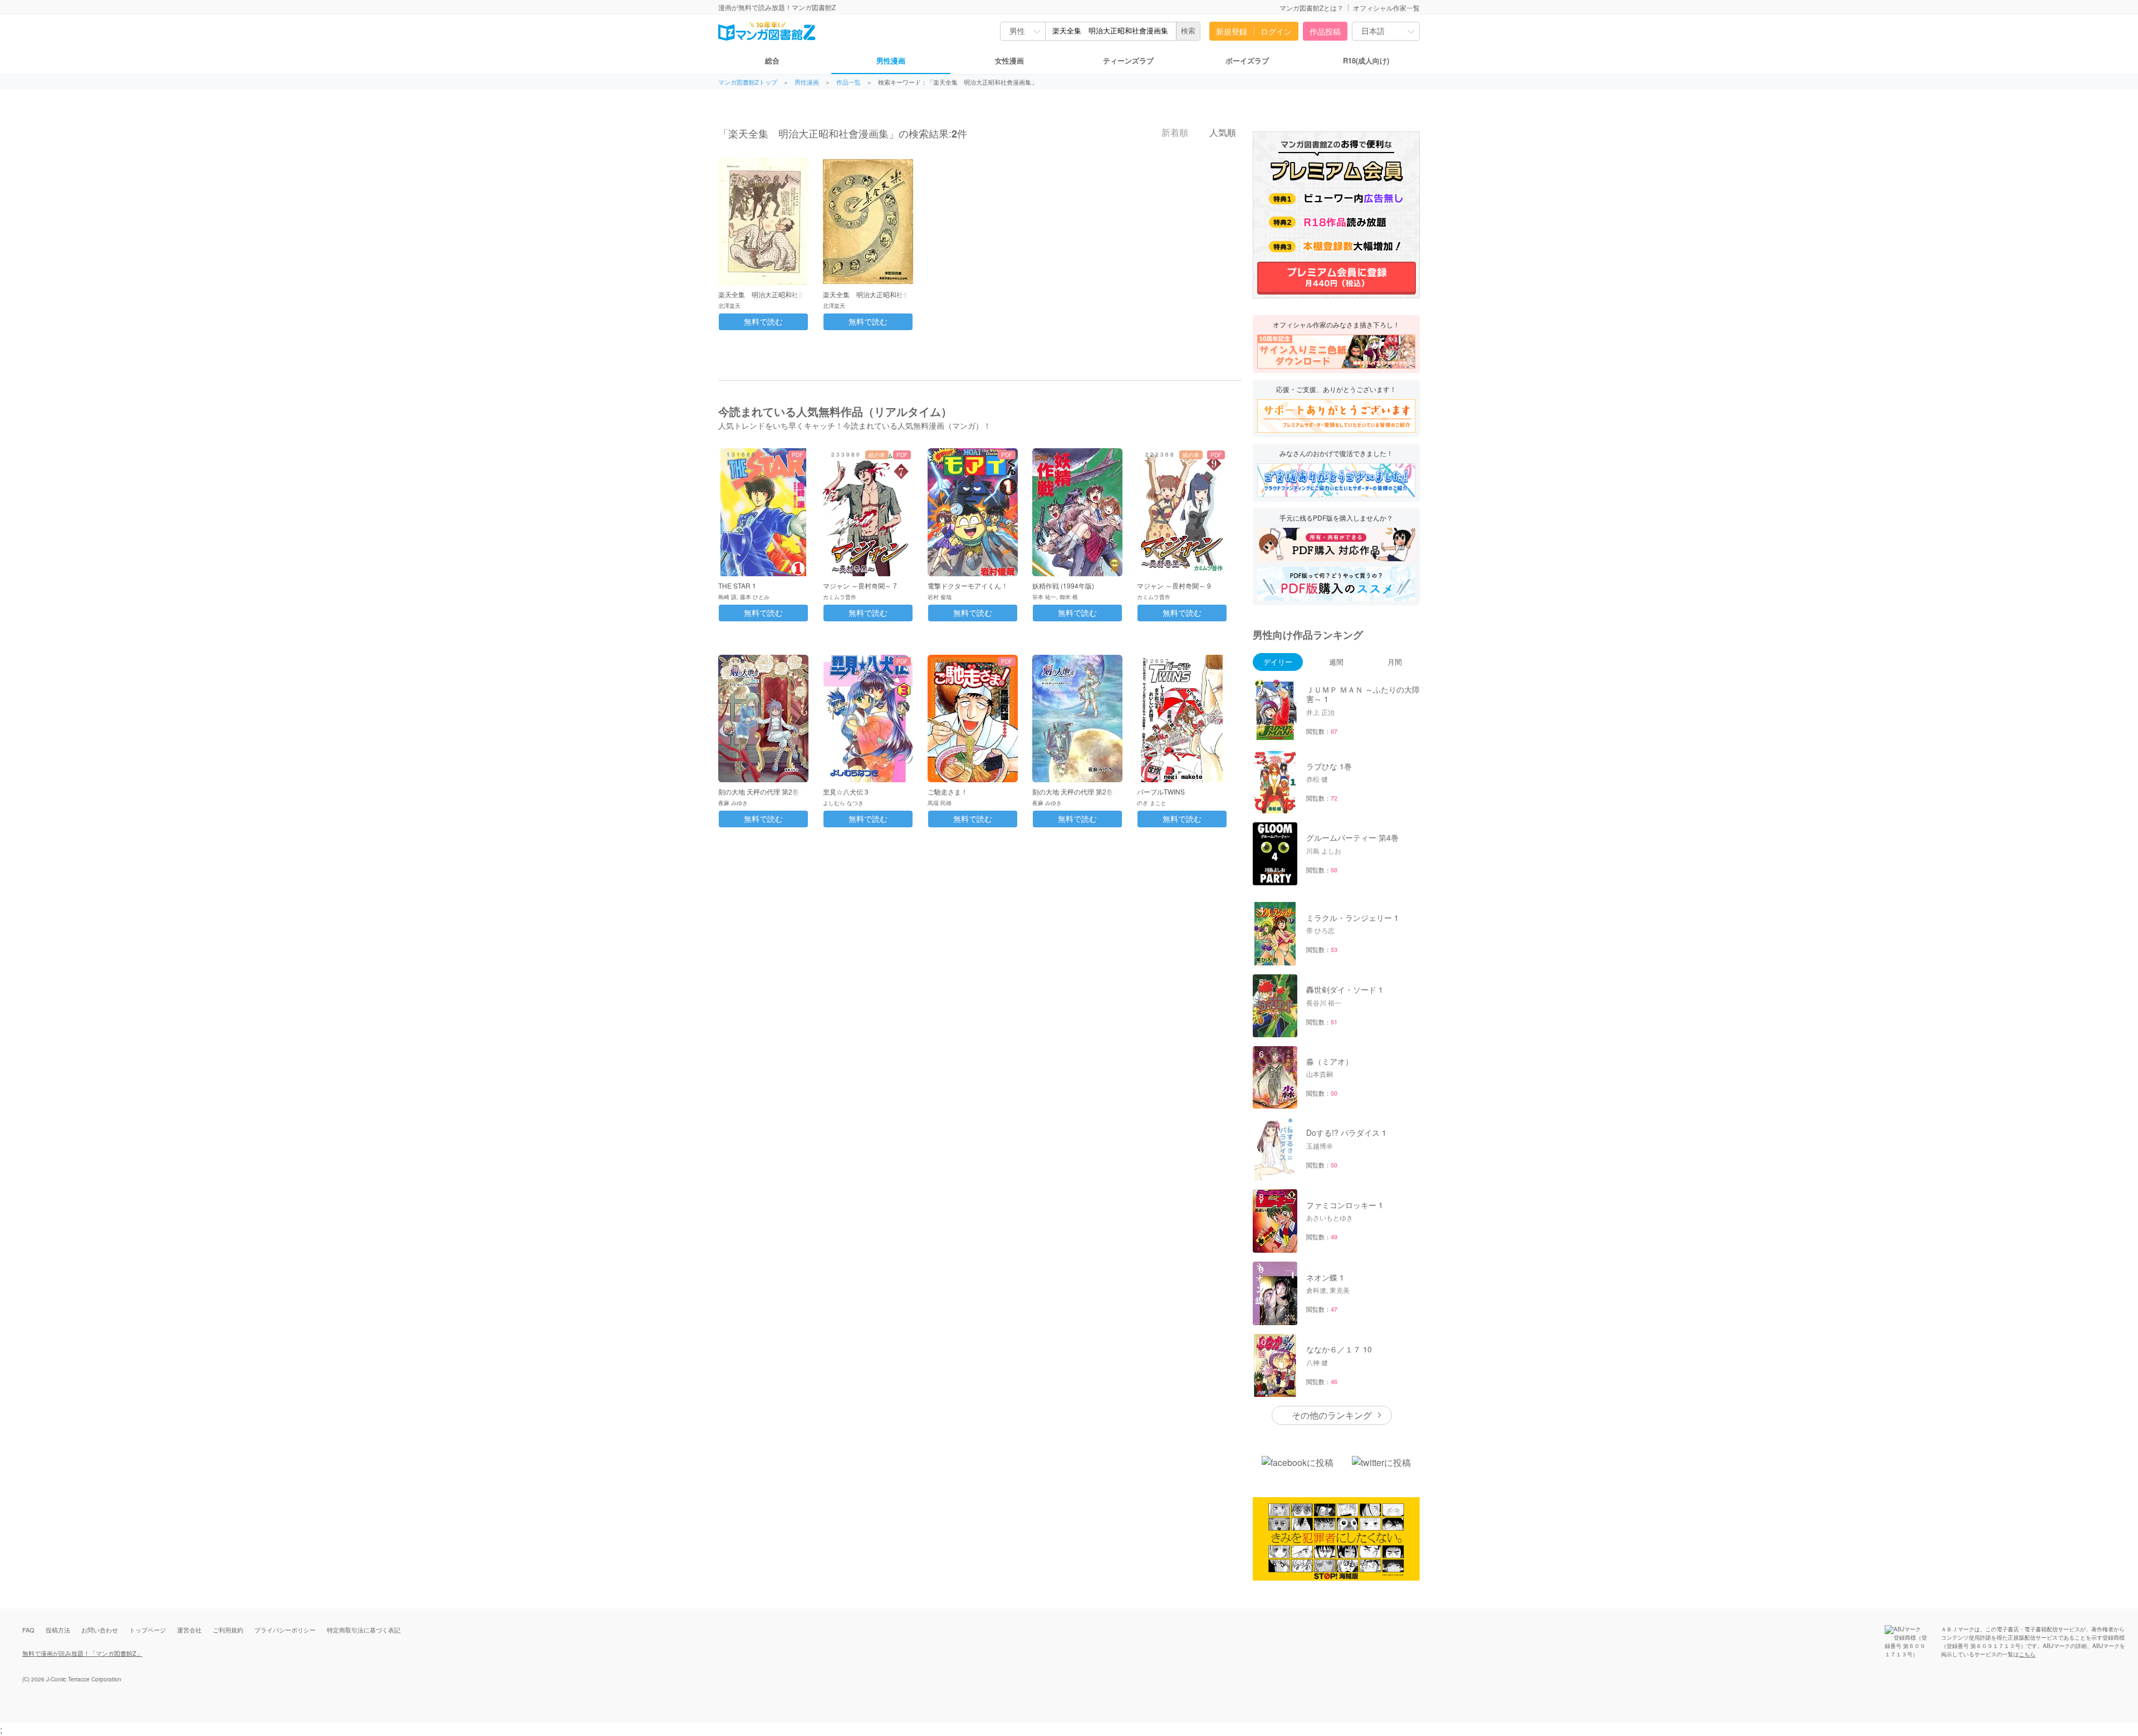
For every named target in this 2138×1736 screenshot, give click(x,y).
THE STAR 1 (737, 585)
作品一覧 (849, 82)
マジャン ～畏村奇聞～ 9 (1174, 585)
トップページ (148, 1630)
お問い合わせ (100, 1630)
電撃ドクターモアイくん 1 (967, 585)
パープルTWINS (1161, 791)
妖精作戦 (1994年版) (1063, 585)
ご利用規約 (228, 1630)
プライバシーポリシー (285, 1630)
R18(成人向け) (1366, 60)
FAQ (28, 1630)
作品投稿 (1325, 31)
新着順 (1174, 133)
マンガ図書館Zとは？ (1311, 8)
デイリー (1278, 662)
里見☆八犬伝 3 (846, 791)
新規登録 (1232, 31)
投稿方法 (58, 1630)
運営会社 (189, 1630)
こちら (2027, 1654)
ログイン (1276, 31)
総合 (772, 60)
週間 (1336, 662)
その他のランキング (1332, 1415)
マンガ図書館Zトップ (748, 82)
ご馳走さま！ (948, 791)
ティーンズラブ (1128, 60)
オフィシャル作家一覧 (1386, 8)
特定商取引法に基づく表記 (364, 1630)
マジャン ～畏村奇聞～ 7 (860, 585)
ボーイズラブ (1247, 60)
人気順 (1222, 133)
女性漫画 (1009, 60)
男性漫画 (891, 60)
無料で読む (763, 322)
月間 (1395, 662)
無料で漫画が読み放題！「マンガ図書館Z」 (82, 1653)
